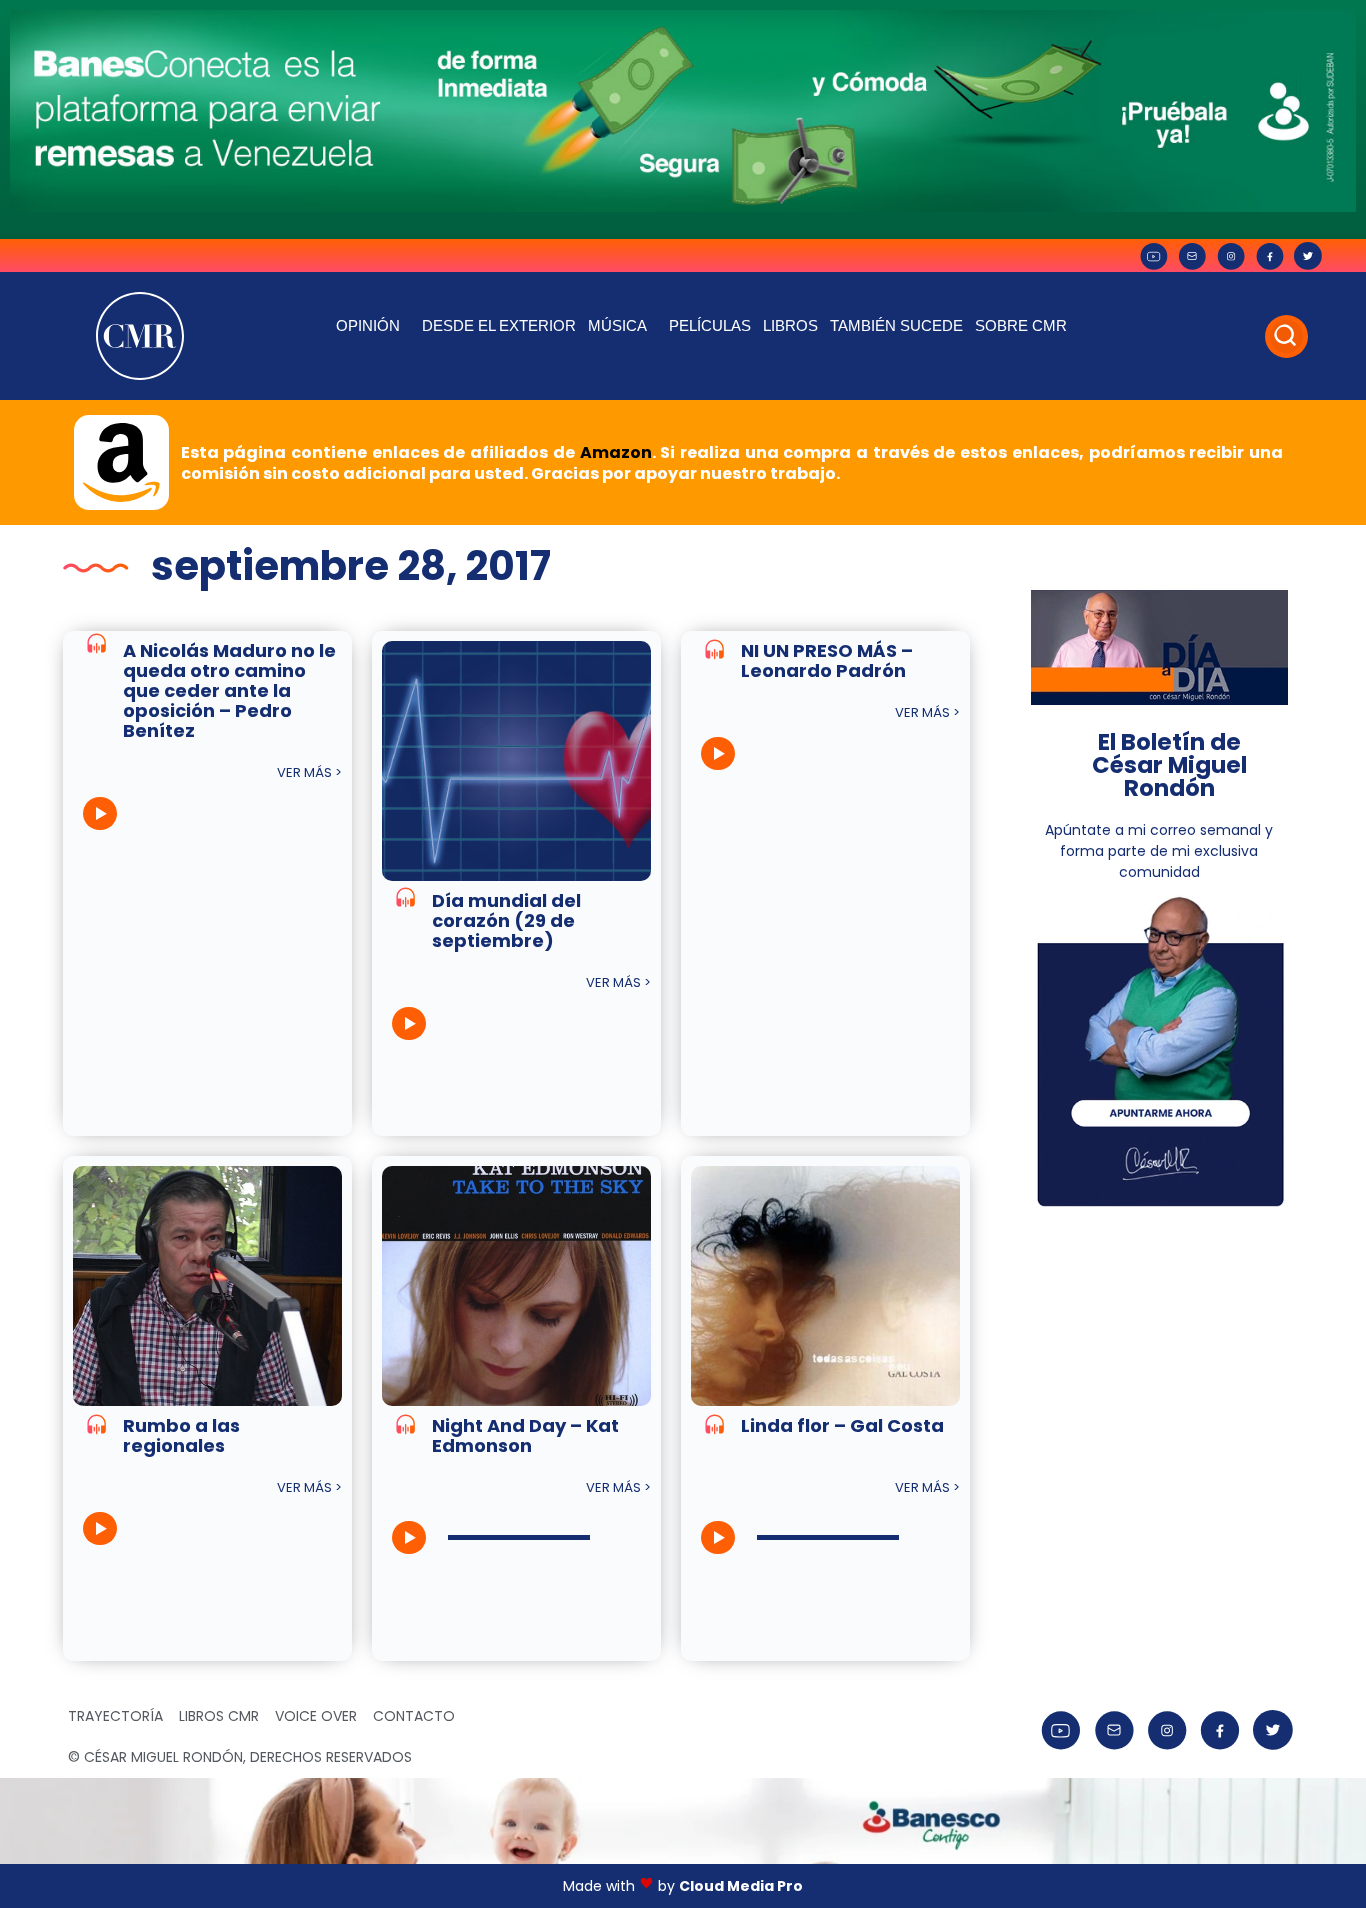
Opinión (368, 325)
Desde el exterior (499, 325)
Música (617, 325)
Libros (790, 325)
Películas (710, 325)
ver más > (309, 772)
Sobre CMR (1021, 325)
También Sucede (896, 325)
